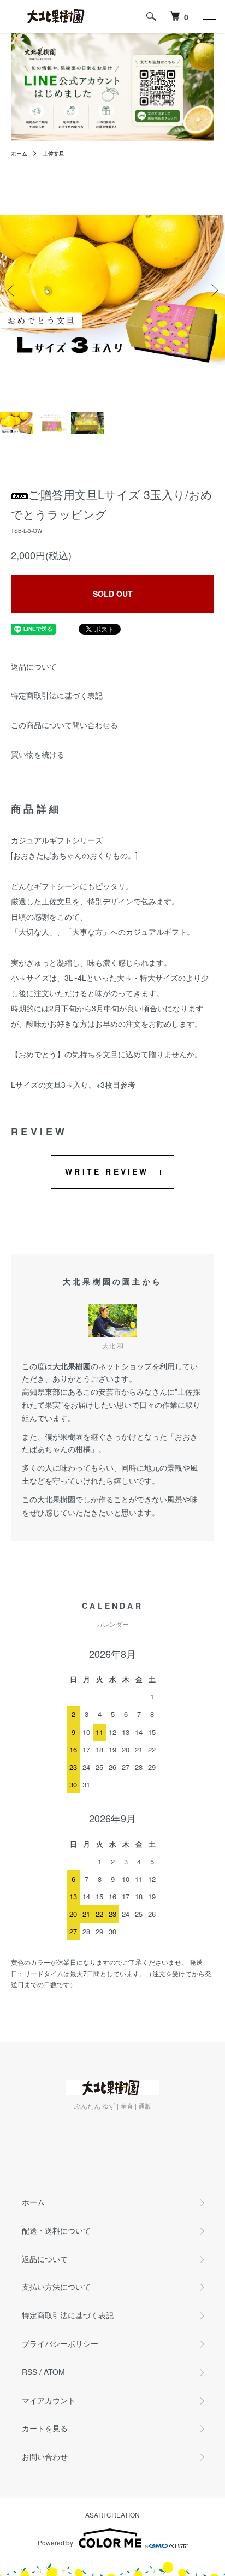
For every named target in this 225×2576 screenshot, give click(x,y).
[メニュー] (209, 16)
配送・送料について (56, 2230)
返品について (34, 666)
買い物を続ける (38, 754)
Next (213, 290)
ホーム (19, 153)
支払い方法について (56, 2287)
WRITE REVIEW (107, 1171)
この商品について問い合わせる (64, 725)
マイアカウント (49, 2400)
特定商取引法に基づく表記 (57, 695)
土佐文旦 (54, 153)
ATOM (54, 2372)
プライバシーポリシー (60, 2343)
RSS (29, 2372)
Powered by (55, 2542)
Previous (12, 290)
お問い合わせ (45, 2456)
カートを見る (45, 2428)
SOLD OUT (113, 594)
